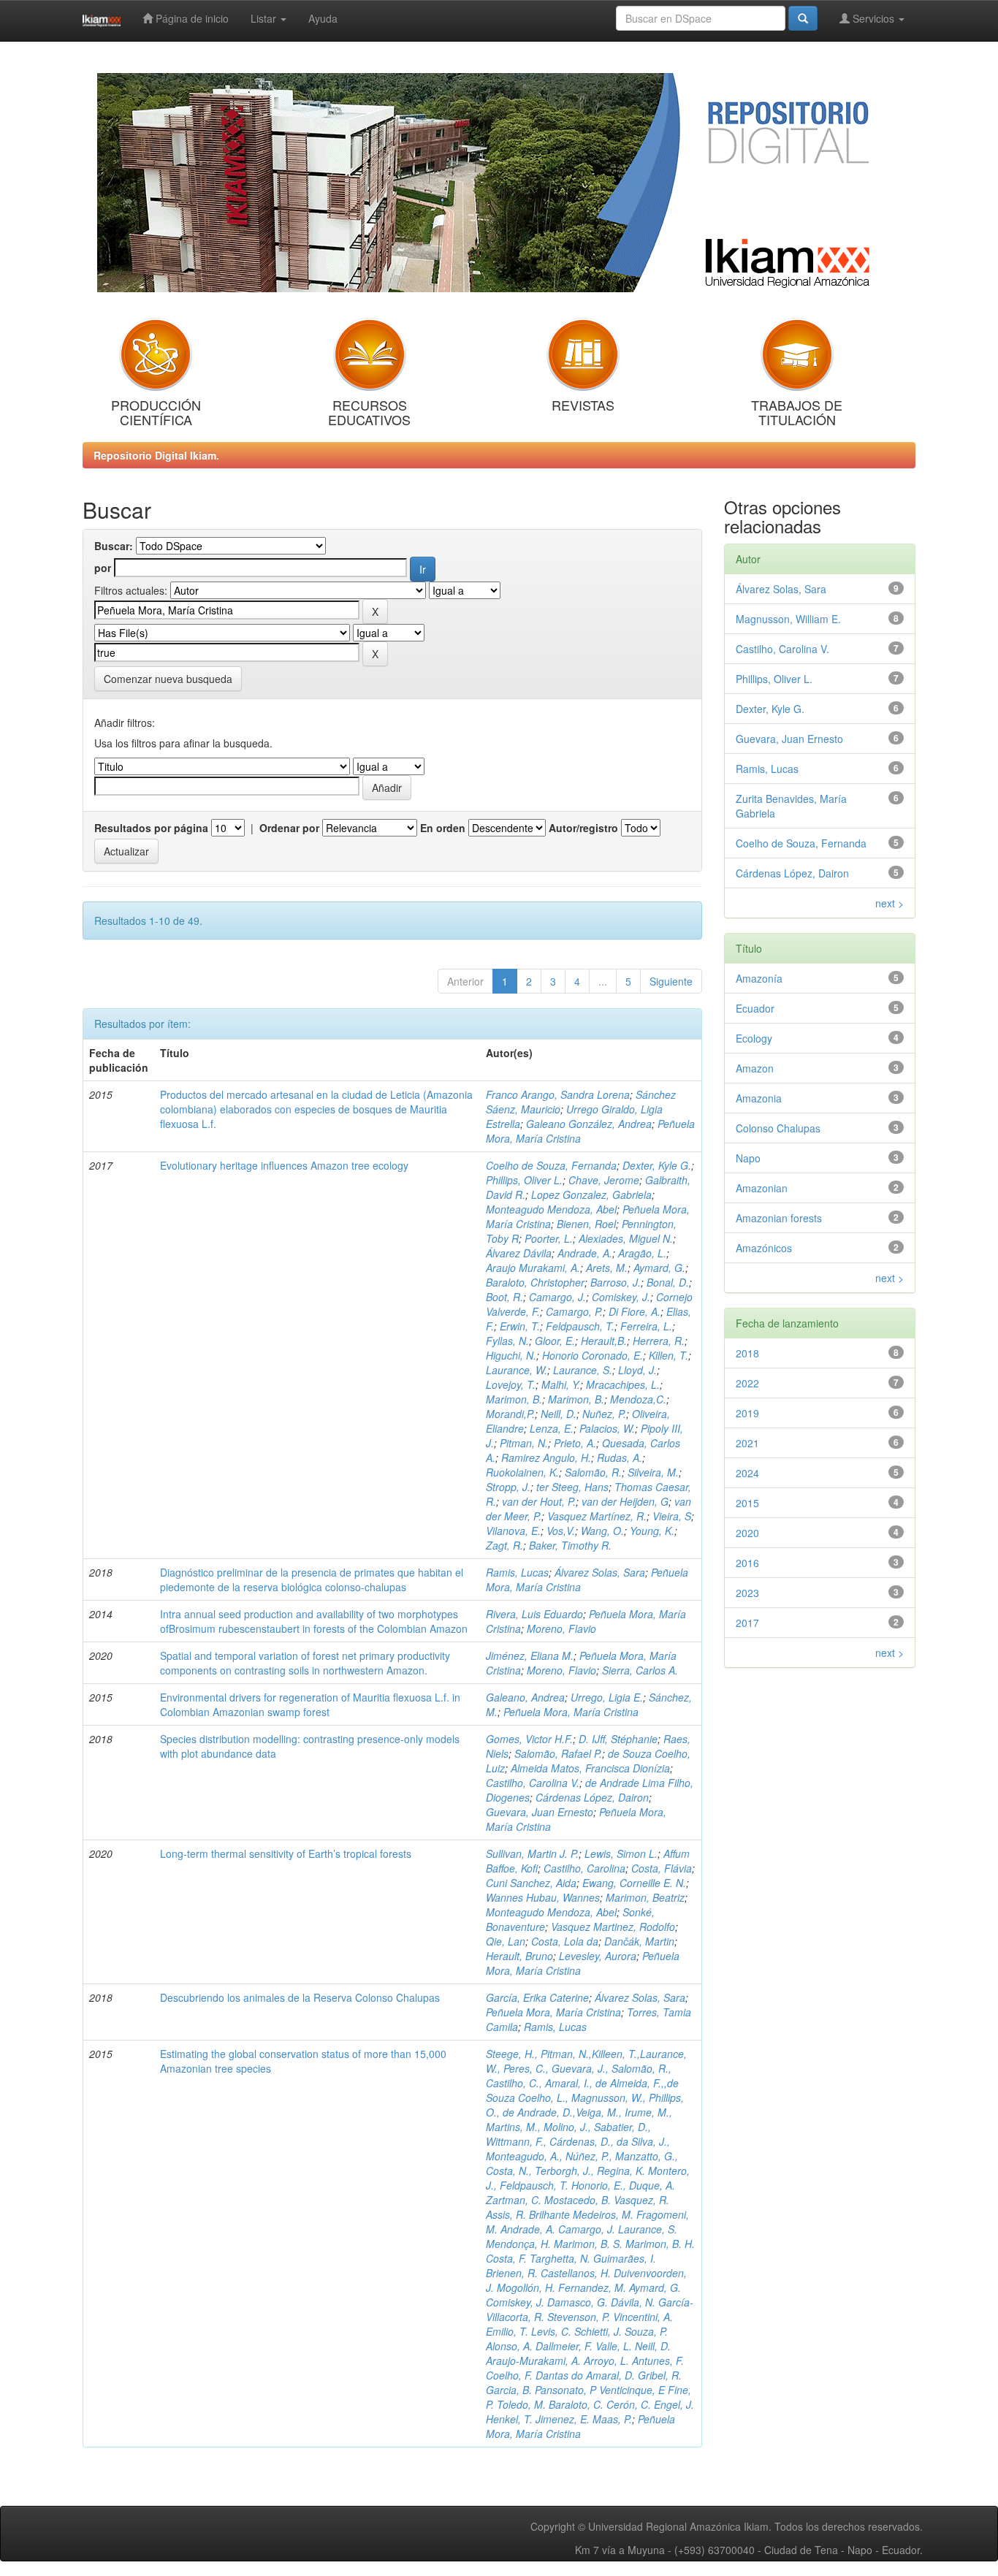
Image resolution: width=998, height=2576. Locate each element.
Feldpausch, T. (580, 1326)
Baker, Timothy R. (570, 1545)
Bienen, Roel (586, 1224)
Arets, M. (607, 1268)
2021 (747, 1443)
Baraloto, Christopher (535, 1282)
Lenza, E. (552, 1428)
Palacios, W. (607, 1428)
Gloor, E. (555, 1341)
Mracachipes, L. (623, 1384)
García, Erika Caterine (537, 1997)
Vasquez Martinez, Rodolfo (613, 1927)
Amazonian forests (779, 1218)
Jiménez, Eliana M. (530, 1655)
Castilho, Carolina (584, 1868)
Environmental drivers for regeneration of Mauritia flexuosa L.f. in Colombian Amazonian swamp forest (310, 1704)
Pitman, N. (524, 1443)
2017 (747, 1623)
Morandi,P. (510, 1414)
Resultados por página (151, 828)
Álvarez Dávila (519, 1253)
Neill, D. (559, 1414)
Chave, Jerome (604, 1180)
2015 (747, 1503)
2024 (747, 1473)
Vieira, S (672, 1516)
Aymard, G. (659, 1268)
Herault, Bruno (519, 1956)
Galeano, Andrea (525, 1697)
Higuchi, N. (511, 1355)
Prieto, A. (575, 1443)
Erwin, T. (520, 1326)
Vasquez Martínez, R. (597, 1516)
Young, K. (652, 1531)
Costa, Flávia (662, 1868)
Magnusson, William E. (788, 619)
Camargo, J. (557, 1297)
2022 (747, 1383)
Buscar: (114, 546)
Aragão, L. (642, 1253)
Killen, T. (668, 1355)
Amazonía (759, 978)
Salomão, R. (593, 1472)
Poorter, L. (549, 1238)
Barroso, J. (616, 1282)
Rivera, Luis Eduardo (534, 1614)
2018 (747, 1353)
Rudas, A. (620, 1457)
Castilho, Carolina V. (533, 1783)
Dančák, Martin (639, 1941)
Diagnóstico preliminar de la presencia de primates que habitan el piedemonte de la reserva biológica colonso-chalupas (312, 1579)
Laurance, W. (517, 1370)
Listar (265, 18)
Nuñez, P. (604, 1414)
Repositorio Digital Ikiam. (156, 455)
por (103, 568)
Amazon (755, 1068)
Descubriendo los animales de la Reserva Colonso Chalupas (300, 1997)
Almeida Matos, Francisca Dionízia (590, 1768)
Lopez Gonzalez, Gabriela (591, 1194)
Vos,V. (561, 1531)
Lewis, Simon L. (621, 1853)
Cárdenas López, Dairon (592, 1797)
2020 (747, 1533)
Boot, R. (504, 1297)
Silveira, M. (653, 1472)
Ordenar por (289, 828)
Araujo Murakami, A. (533, 1268)
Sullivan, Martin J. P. (532, 1853)
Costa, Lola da (565, 1941)
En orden (443, 828)
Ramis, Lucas (517, 1572)
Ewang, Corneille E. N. (634, 1883)
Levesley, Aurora (598, 1956)
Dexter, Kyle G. (657, 1165)
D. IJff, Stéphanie (618, 1739)
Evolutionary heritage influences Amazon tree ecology (284, 1165)
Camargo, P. (574, 1311)
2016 (747, 1563)
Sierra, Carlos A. (640, 1670)
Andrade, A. (585, 1253)
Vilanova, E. (513, 1531)
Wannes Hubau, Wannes (543, 1897)
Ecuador (755, 1008)
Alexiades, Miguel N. (626, 1238)
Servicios (873, 18)
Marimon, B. (514, 1399)
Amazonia (759, 1098)
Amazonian (762, 1188)
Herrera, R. (659, 1341)
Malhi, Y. (561, 1384)
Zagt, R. (504, 1545)
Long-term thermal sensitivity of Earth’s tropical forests (286, 1853)
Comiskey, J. (621, 1297)
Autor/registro (583, 828)
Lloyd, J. (637, 1370)
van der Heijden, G (625, 1501)
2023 (747, 1593)
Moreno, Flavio (561, 1628)
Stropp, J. (508, 1487)
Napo (748, 1158)
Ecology (754, 1038)
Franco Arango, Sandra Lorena (558, 1094)
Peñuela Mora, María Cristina (571, 1712)
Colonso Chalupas (778, 1128)
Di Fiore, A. (635, 1311)
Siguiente (671, 981)
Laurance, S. (583, 1370)
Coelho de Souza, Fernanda (551, 1165)
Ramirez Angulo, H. (546, 1457)
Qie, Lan (506, 1941)
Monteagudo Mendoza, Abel (551, 1209)
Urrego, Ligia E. (607, 1697)
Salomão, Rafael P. (558, 1753)
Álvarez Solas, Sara (600, 1572)
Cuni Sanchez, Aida (531, 1883)
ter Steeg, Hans (572, 1487)
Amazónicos (764, 1248)
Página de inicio (191, 18)
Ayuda (323, 18)
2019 (747, 1413)
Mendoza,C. (638, 1399)
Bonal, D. (668, 1282)
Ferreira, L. (646, 1326)
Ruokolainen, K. (522, 1472)
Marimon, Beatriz (645, 1897)
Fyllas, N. (507, 1341)
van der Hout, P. (539, 1501)
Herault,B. (604, 1341)
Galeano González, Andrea (589, 1124)
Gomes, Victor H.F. (529, 1739)
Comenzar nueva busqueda (168, 679)
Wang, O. (602, 1531)
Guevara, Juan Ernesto (540, 1812)
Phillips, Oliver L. (524, 1180)
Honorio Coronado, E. (593, 1355)
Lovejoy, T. (511, 1384)
